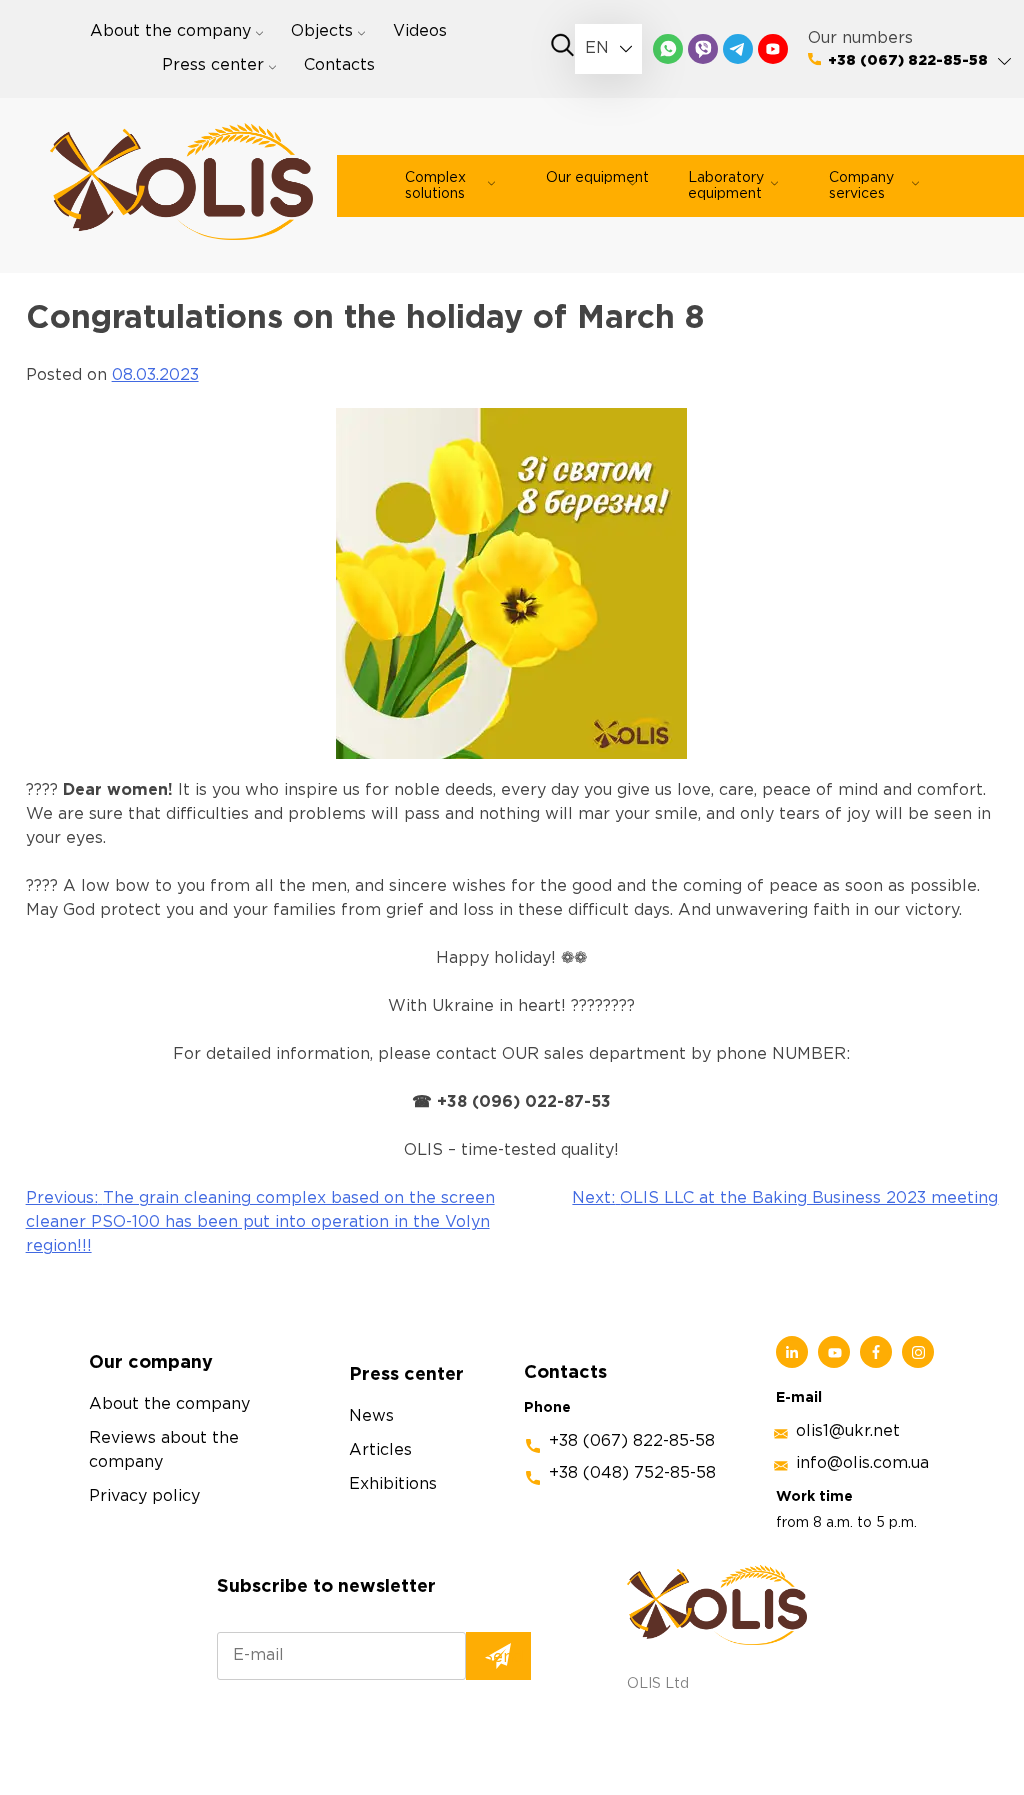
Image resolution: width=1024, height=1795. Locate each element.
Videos (420, 31)
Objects (322, 31)
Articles (380, 1450)
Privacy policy (144, 1496)
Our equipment (597, 178)
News (371, 1416)
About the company (170, 31)
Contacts (339, 65)
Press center (213, 65)
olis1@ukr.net (848, 1431)
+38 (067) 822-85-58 (908, 61)
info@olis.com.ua (862, 1463)
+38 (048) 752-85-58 (632, 1473)
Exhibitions (393, 1484)
